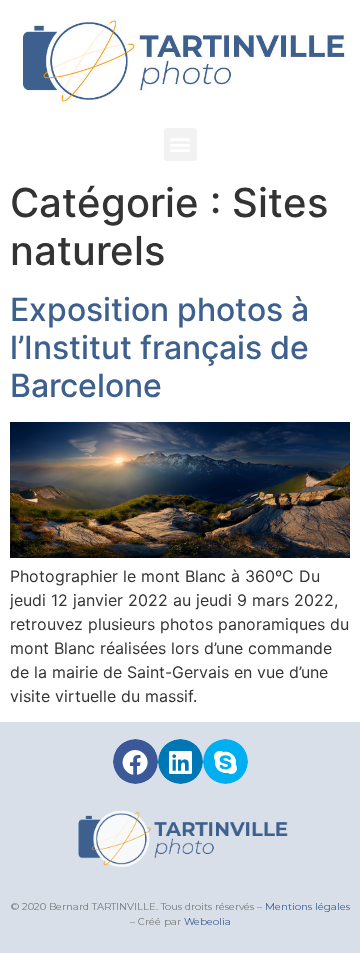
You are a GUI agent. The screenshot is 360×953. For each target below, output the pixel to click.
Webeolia (207, 921)
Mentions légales (307, 906)
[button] (180, 144)
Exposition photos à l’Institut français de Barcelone (159, 348)
